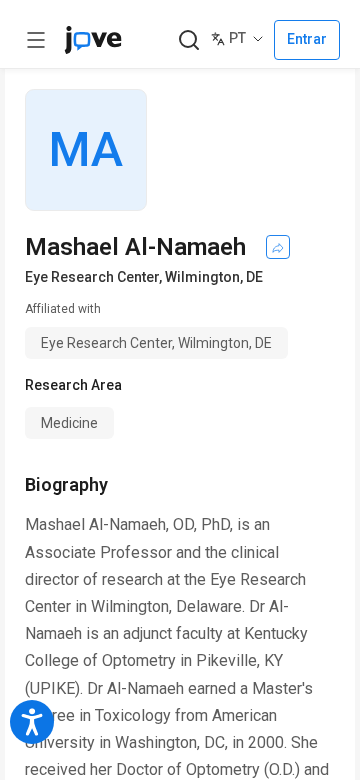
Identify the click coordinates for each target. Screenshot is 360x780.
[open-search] (188, 40)
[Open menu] (36, 40)
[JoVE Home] (93, 40)
